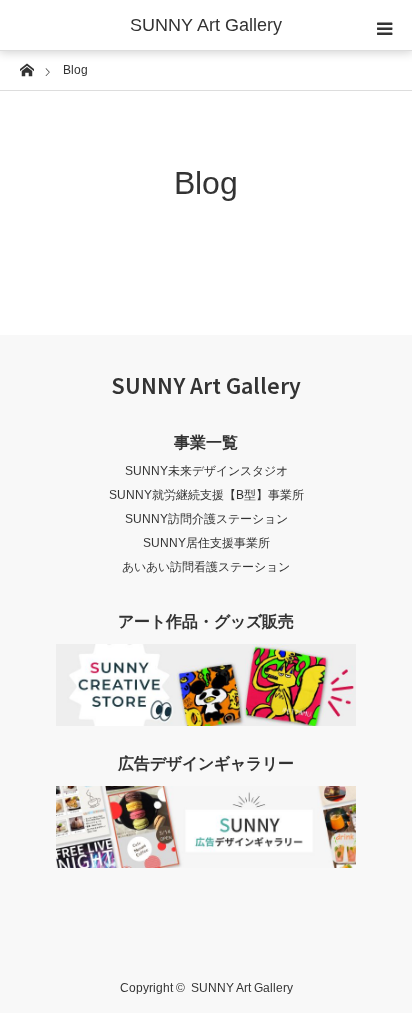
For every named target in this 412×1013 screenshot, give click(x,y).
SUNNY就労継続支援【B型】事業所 (206, 495)
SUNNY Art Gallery (206, 25)
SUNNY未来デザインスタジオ (206, 471)
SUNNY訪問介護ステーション (206, 519)
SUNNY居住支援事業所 (206, 543)
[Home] (26, 68)
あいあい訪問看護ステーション (206, 567)
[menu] (384, 28)
